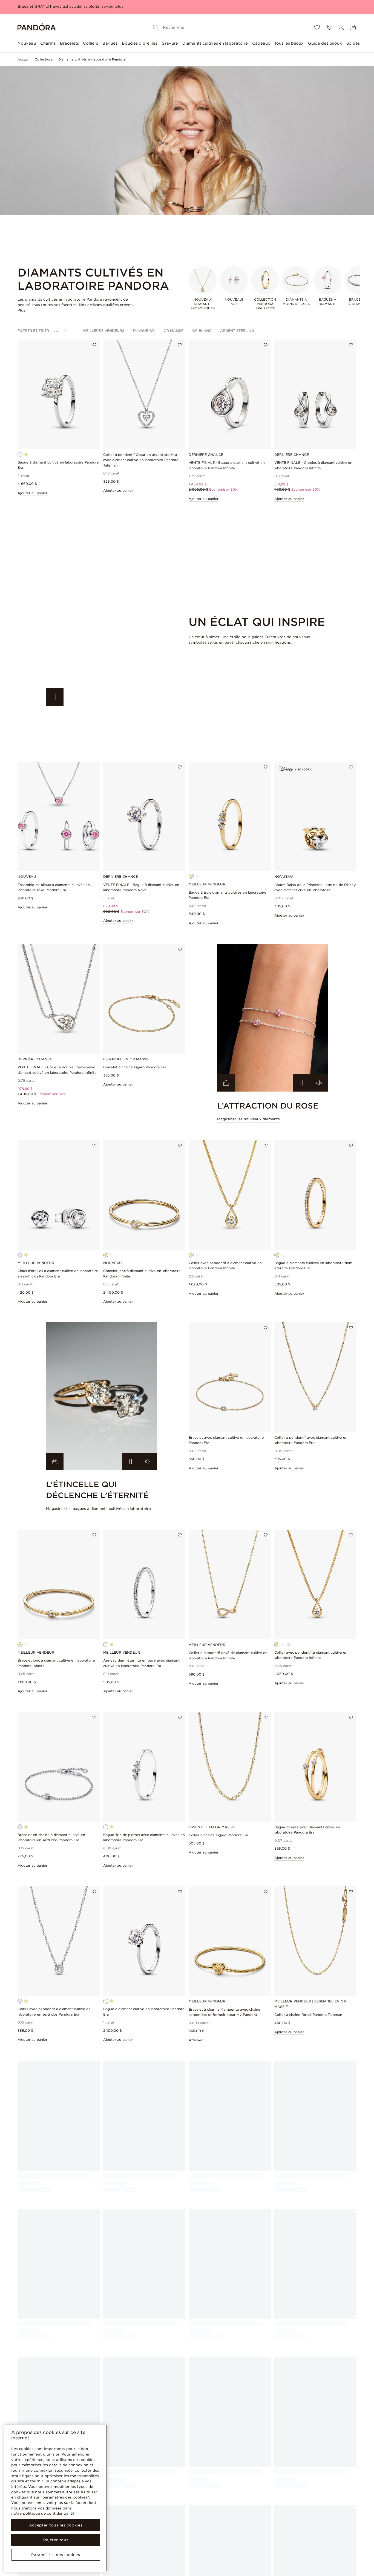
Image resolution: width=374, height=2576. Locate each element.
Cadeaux (261, 43)
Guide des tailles (117, 2556)
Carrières (282, 2533)
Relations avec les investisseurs (301, 2510)
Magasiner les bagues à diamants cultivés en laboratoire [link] (98, 1509)
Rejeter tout (56, 2540)
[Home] (37, 28)
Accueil (23, 59)
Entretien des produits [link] (122, 2541)
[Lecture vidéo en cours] (302, 1083)
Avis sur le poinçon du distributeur (236, 2558)
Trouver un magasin (291, 2541)
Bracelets (69, 43)
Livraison (111, 2510)
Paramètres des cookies (56, 2555)
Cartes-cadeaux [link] (173, 2556)
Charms (48, 43)
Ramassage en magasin (180, 2540)
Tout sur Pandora (289, 2502)
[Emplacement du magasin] (329, 27)
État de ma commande (123, 2502)
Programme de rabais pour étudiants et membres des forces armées (183, 2528)
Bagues (110, 43)
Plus (21, 310)
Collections (44, 59)
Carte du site (285, 2548)
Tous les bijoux (289, 43)
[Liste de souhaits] (317, 27)
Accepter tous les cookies (56, 2525)
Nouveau (27, 43)
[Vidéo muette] (319, 1083)
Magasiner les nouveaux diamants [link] (248, 1119)
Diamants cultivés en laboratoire (215, 43)
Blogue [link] (109, 2564)
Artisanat (282, 2525)
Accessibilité (228, 2568)
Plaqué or (144, 331)
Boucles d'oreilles (139, 43)
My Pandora (170, 2502)
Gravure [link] (167, 2548)
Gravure (170, 43)
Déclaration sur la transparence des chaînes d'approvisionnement (244, 2543)
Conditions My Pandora (237, 2510)
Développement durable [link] (295, 2518)
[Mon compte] (341, 27)
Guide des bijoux (325, 43)
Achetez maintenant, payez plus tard (184, 2513)
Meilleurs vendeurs (104, 331)
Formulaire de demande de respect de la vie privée (240, 2528)
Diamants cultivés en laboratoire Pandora (92, 59)
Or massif (173, 331)
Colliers (90, 43)
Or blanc (202, 331)
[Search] (156, 27)
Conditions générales (235, 2502)
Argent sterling (237, 331)
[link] (101, 632)
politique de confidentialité (49, 2513)
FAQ (107, 2525)
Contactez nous (117, 2533)
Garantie (110, 2548)
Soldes (353, 43)
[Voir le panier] (353, 27)
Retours (110, 2518)
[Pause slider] (55, 697)
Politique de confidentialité (240, 2518)
